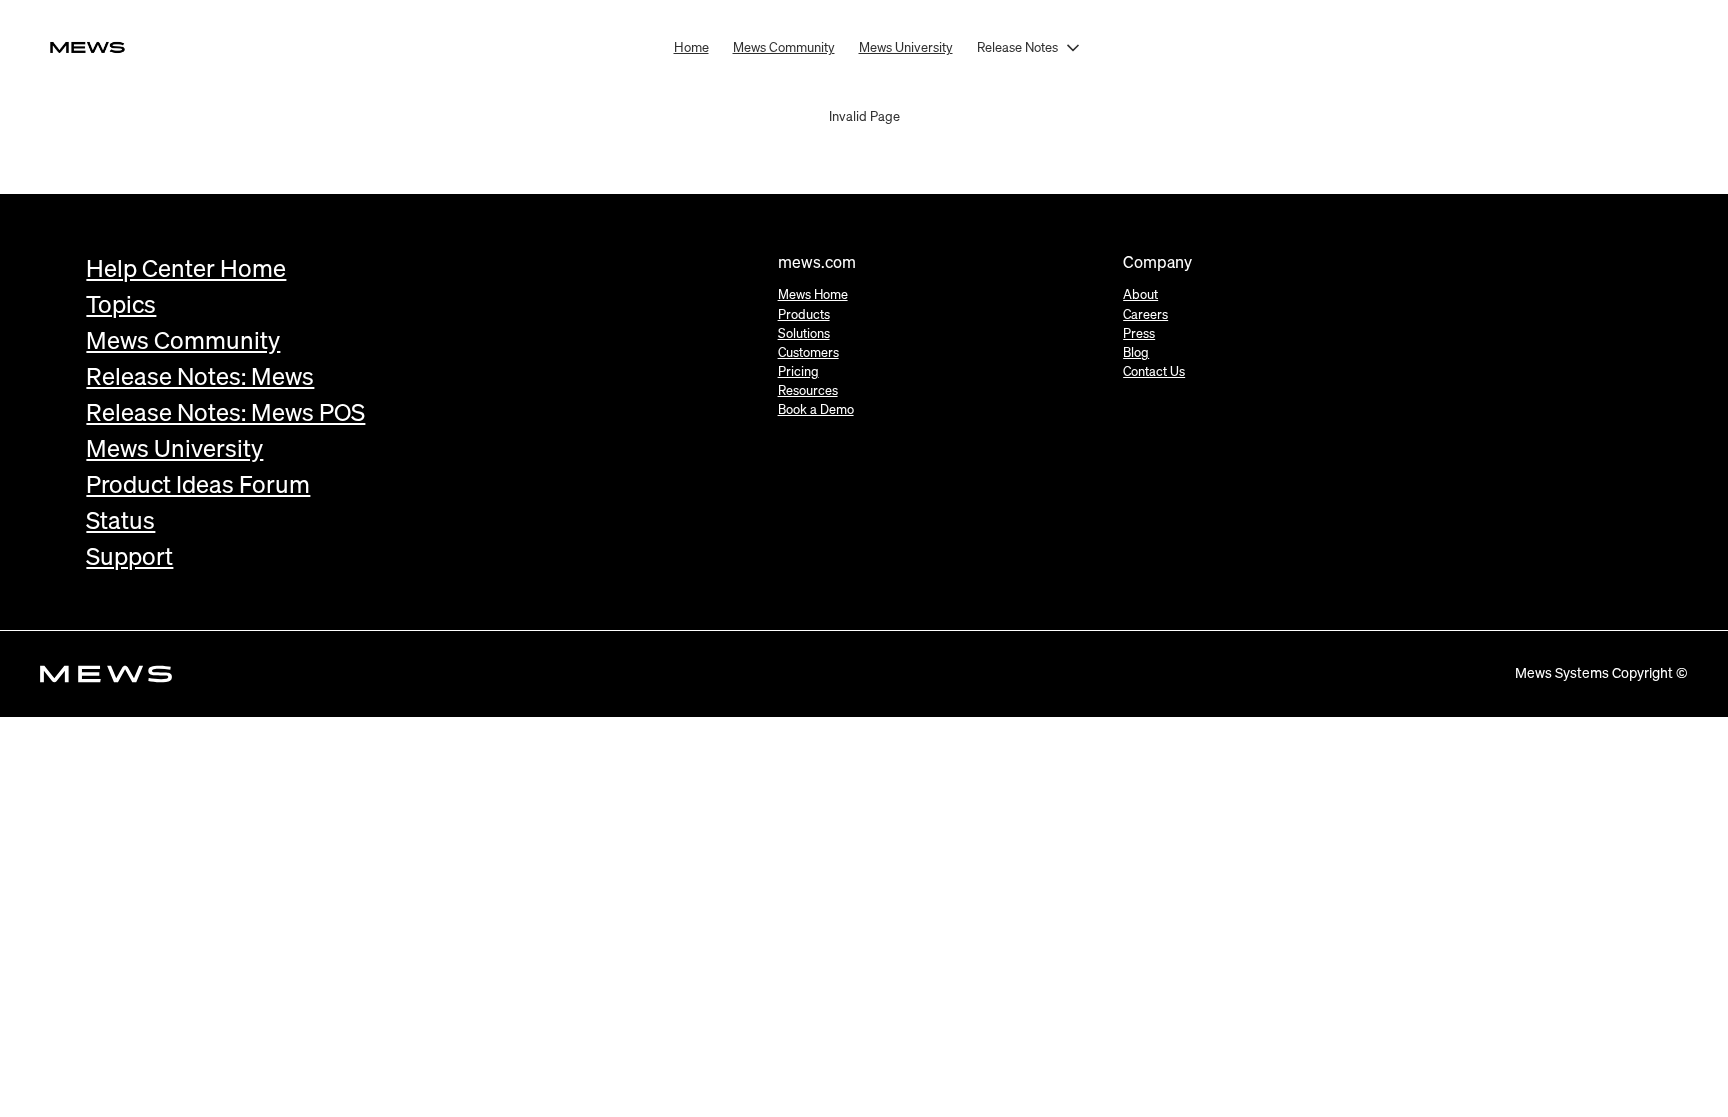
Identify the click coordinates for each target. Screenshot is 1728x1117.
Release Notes (1017, 47)
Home (691, 47)
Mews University (906, 47)
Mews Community (784, 47)
